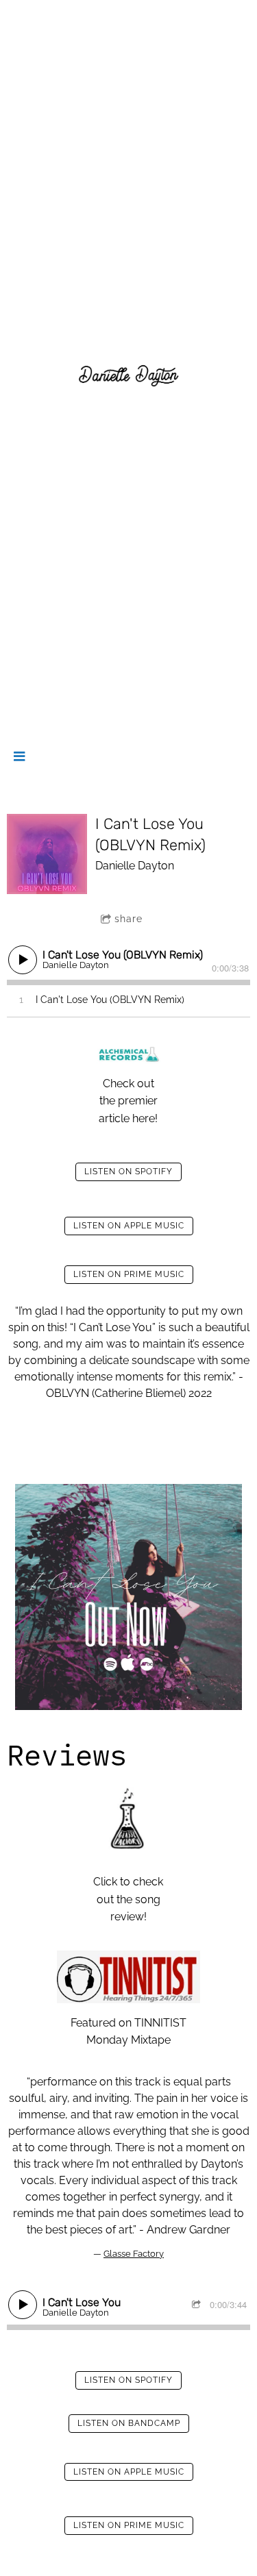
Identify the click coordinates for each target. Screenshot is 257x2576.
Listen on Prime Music (129, 1274)
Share (128, 919)
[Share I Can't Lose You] (198, 2305)
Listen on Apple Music (129, 1226)
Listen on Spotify (128, 1172)
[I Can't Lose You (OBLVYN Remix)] (47, 854)
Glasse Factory (134, 2254)
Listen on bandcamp (129, 2423)
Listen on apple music (129, 2472)
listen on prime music (129, 2525)
